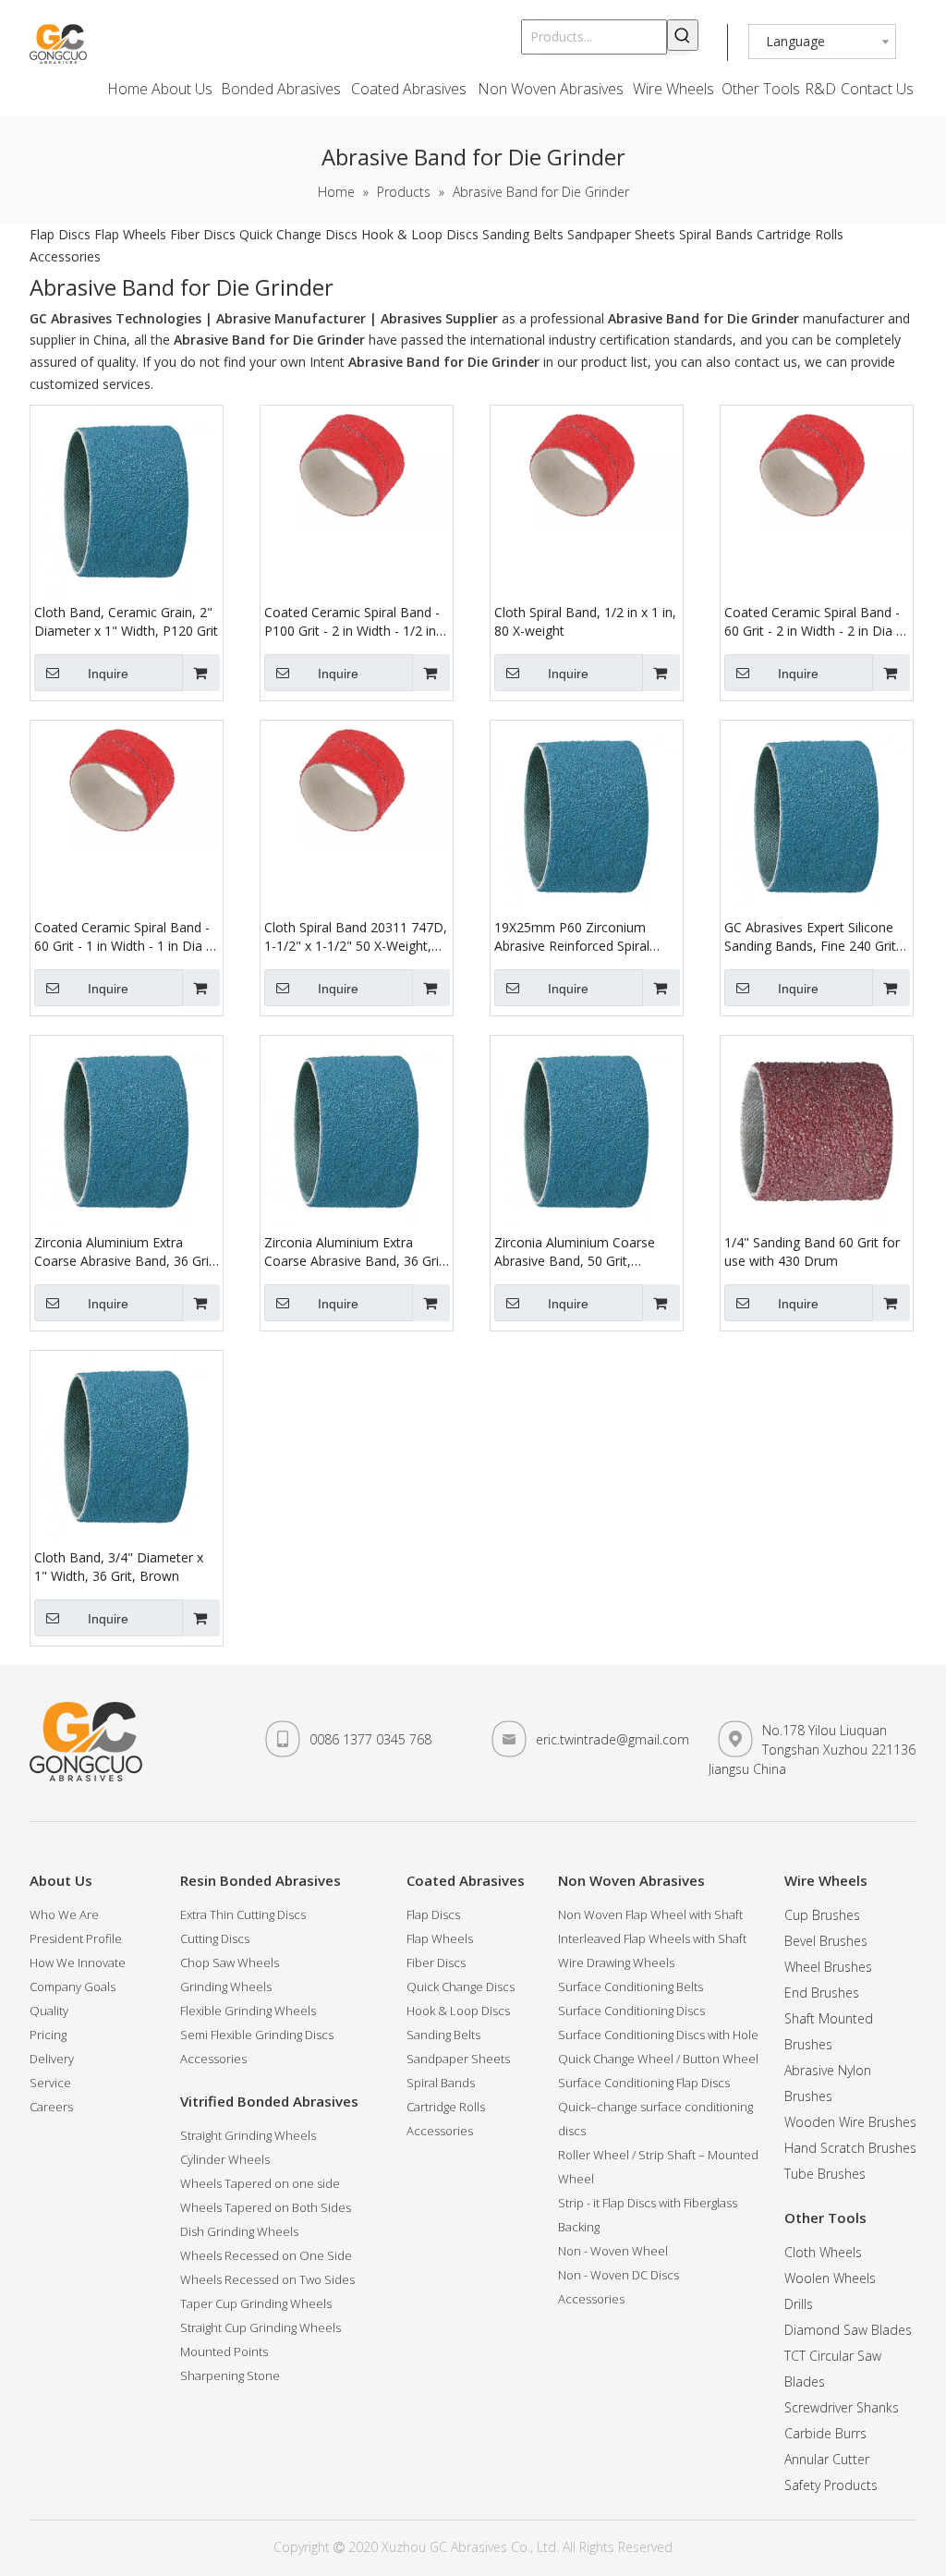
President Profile (76, 1938)
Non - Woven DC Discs (619, 2275)
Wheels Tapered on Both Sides (266, 2207)
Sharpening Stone (230, 2376)
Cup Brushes (822, 1915)
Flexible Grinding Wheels (248, 2011)
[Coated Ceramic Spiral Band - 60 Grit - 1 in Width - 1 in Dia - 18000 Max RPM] (127, 783)
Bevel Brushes (826, 1941)
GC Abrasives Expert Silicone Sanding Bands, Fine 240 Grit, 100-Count (812, 937)
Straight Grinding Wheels (248, 2135)
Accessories (65, 256)
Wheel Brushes (828, 1967)
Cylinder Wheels (225, 2159)
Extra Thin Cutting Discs (243, 1914)
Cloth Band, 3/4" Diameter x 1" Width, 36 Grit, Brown (119, 1567)
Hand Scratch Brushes (850, 2148)
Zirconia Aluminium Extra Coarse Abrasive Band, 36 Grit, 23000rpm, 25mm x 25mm (356, 1252)
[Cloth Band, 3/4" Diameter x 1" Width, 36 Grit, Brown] (127, 1446)
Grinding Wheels (226, 1987)
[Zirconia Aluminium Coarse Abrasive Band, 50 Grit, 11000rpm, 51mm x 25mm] (587, 1130)
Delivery (52, 2059)
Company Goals (73, 1987)
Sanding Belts (523, 234)
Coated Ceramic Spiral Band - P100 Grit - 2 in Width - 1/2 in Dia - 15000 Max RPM (352, 622)
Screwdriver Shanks (842, 2407)
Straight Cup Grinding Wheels (261, 2327)
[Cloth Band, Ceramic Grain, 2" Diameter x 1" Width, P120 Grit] (127, 500)
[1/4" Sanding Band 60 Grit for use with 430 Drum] (817, 1130)
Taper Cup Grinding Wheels (256, 2303)
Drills (799, 2304)
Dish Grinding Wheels (239, 2231)
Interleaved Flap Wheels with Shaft (652, 1938)
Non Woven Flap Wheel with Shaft (650, 1914)
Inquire (108, 674)
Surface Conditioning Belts (631, 1987)
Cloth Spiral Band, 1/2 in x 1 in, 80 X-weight (585, 621)
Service (50, 2083)
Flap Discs (60, 234)
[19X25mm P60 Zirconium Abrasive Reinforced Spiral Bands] (587, 815)
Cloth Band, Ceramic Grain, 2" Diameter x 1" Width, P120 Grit (126, 621)
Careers (51, 2107)
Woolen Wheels (830, 2278)
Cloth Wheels (823, 2252)
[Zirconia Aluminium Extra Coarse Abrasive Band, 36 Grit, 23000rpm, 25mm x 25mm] (357, 1130)
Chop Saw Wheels (230, 1962)
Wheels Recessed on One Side (266, 2255)
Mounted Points (224, 2351)
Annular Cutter (827, 2459)
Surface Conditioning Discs (631, 2011)
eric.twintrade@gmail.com (612, 1739)
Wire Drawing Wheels (616, 1962)
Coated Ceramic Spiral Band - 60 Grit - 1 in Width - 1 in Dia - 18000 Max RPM (122, 937)
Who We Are (64, 1914)
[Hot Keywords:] (683, 35)
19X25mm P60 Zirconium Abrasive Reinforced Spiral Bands (572, 937)
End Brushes (822, 1993)
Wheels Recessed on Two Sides (267, 2279)
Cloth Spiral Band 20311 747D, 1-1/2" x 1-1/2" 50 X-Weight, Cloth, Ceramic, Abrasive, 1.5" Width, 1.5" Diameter (356, 937)
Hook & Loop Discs (420, 234)
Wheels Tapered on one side (260, 2183)
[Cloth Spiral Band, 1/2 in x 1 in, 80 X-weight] (587, 468)
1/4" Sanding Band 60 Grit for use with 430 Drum (812, 1252)
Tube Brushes (825, 2174)
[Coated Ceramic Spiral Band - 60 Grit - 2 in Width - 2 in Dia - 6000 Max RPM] (817, 468)
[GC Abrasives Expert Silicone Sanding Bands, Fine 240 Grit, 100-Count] (817, 815)
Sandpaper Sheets (621, 234)
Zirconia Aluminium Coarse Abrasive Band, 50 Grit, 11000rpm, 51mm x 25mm (575, 1252)
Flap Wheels (130, 234)
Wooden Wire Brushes (850, 2122)
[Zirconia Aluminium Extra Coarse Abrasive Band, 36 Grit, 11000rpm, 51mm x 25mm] (127, 1130)
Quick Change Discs (298, 234)
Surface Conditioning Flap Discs (644, 2083)
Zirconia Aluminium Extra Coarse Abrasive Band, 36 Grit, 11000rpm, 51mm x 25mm (126, 1252)
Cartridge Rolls (800, 234)
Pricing (48, 2035)
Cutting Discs (215, 1938)
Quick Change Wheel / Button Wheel (658, 2059)
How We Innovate (78, 1962)
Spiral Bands (716, 234)
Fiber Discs (203, 234)
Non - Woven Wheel (613, 2251)
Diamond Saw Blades (848, 2330)
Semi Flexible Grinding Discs (257, 2035)
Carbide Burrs (825, 2433)
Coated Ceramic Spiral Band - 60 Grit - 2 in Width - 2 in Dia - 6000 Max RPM (813, 622)
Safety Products (831, 2485)
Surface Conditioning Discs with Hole (658, 2035)
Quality (49, 2011)
